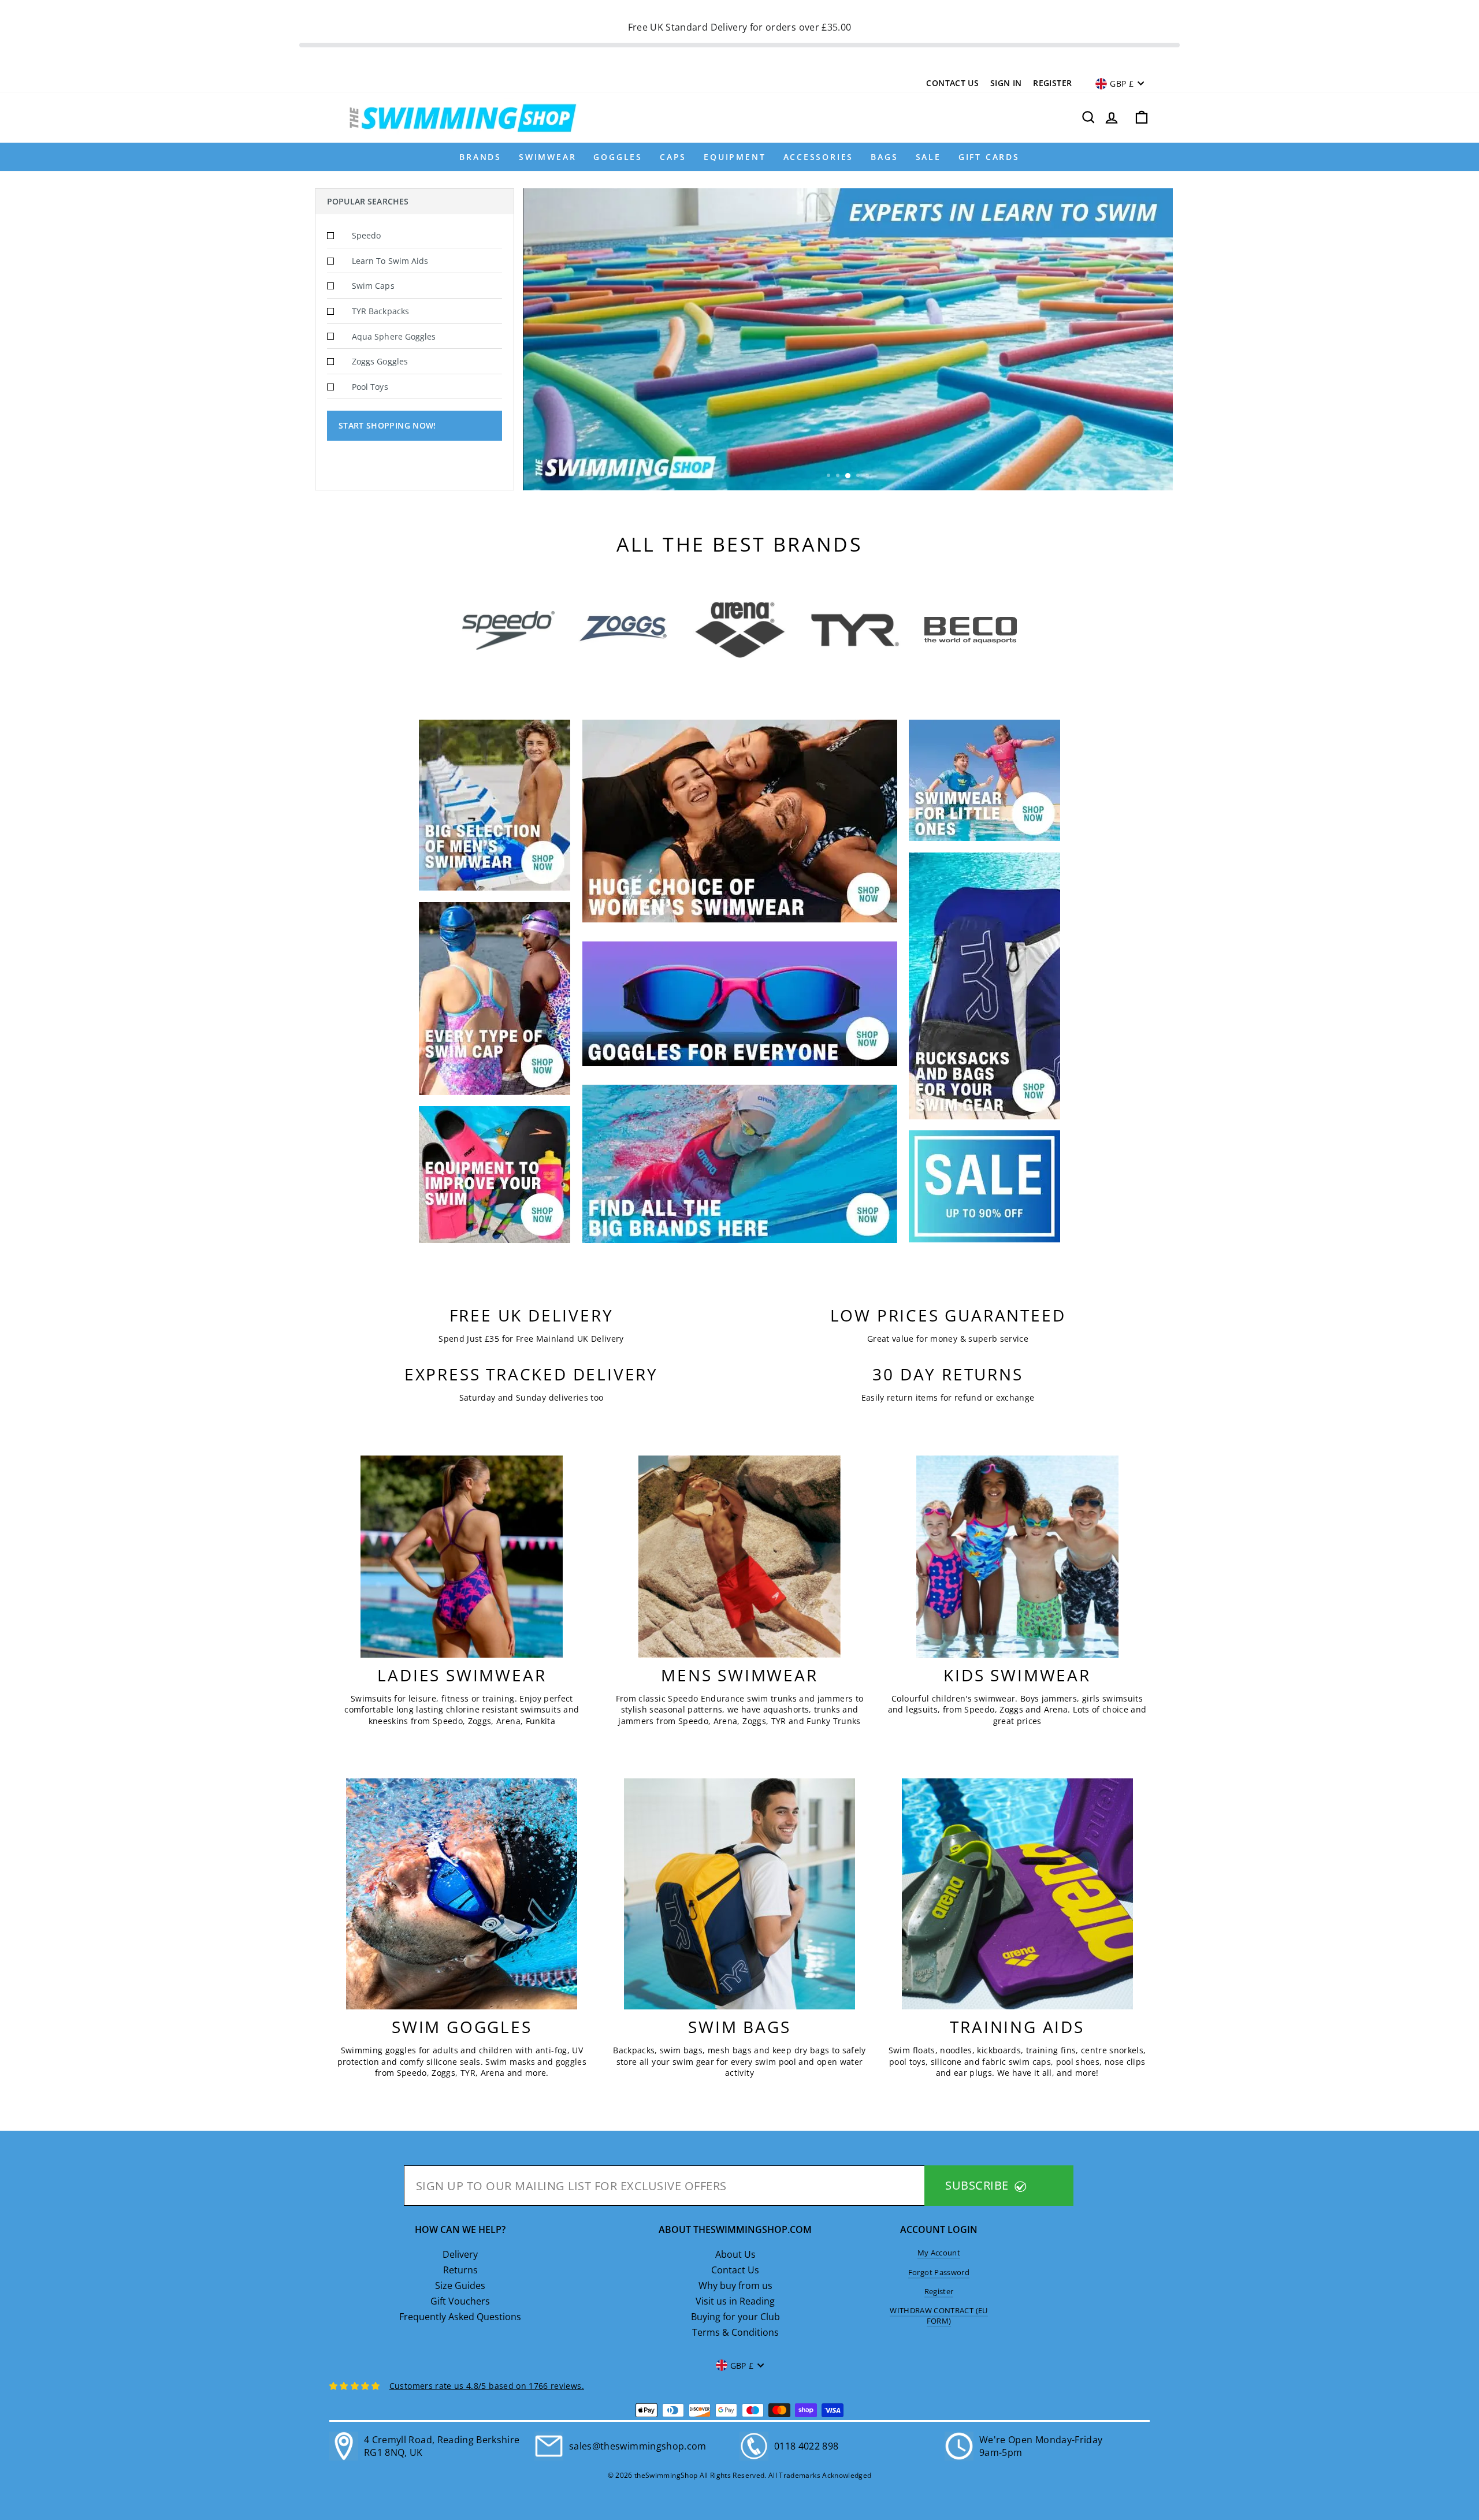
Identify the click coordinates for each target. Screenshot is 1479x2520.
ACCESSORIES (819, 157)
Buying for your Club (735, 2317)
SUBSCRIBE (978, 2185)
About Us (735, 2254)
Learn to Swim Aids (390, 261)
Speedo (366, 235)
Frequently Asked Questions (460, 2317)
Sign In (1006, 83)
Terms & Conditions (735, 2332)
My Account (939, 2253)
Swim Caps (373, 286)
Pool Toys (370, 387)
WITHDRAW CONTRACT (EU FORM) (939, 2316)
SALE (928, 157)
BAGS (884, 157)
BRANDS (480, 157)
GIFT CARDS (989, 157)
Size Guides (460, 2286)
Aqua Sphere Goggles (394, 336)
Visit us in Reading (735, 2301)
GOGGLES (618, 157)
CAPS (673, 157)
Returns (460, 2270)
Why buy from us (735, 2286)
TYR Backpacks (380, 311)
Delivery (460, 2254)
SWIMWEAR (547, 157)
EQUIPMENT (735, 157)
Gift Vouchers (460, 2301)
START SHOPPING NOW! (387, 425)
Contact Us (952, 83)
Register (1052, 83)
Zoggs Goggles (380, 361)
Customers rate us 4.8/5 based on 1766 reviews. (487, 2386)
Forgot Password (939, 2272)
